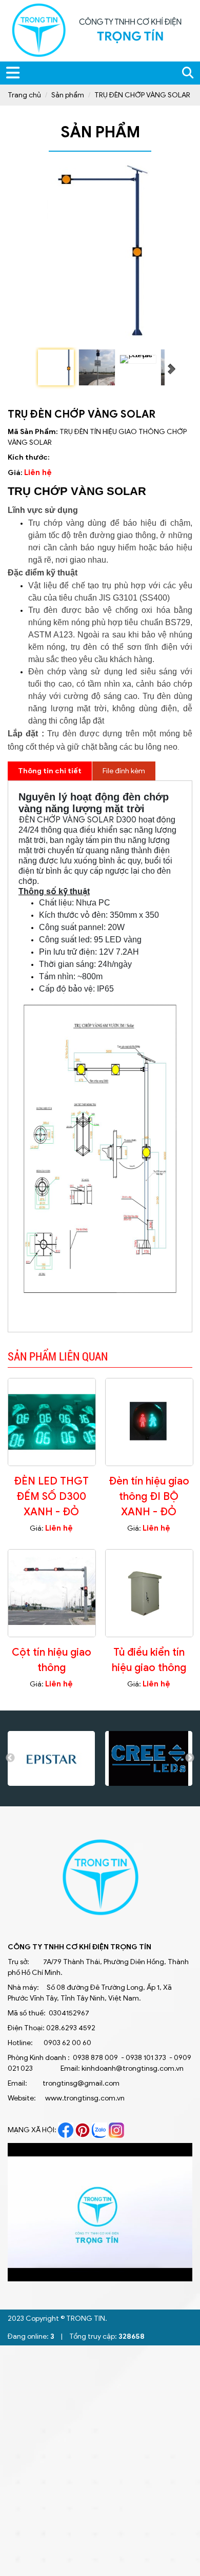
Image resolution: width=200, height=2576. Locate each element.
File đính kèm (124, 771)
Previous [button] (10, 1758)
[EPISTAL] (51, 1758)
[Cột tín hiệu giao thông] (52, 1593)
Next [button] (190, 1758)
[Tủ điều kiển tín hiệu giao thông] (149, 1593)
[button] (183, 2152)
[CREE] (149, 1758)
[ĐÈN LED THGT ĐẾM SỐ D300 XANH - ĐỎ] (52, 1421)
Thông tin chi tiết (50, 771)
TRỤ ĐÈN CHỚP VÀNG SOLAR (142, 95)
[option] (51, 1758)
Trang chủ (24, 95)
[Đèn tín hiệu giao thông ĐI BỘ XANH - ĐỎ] (149, 1421)
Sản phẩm (68, 95)
